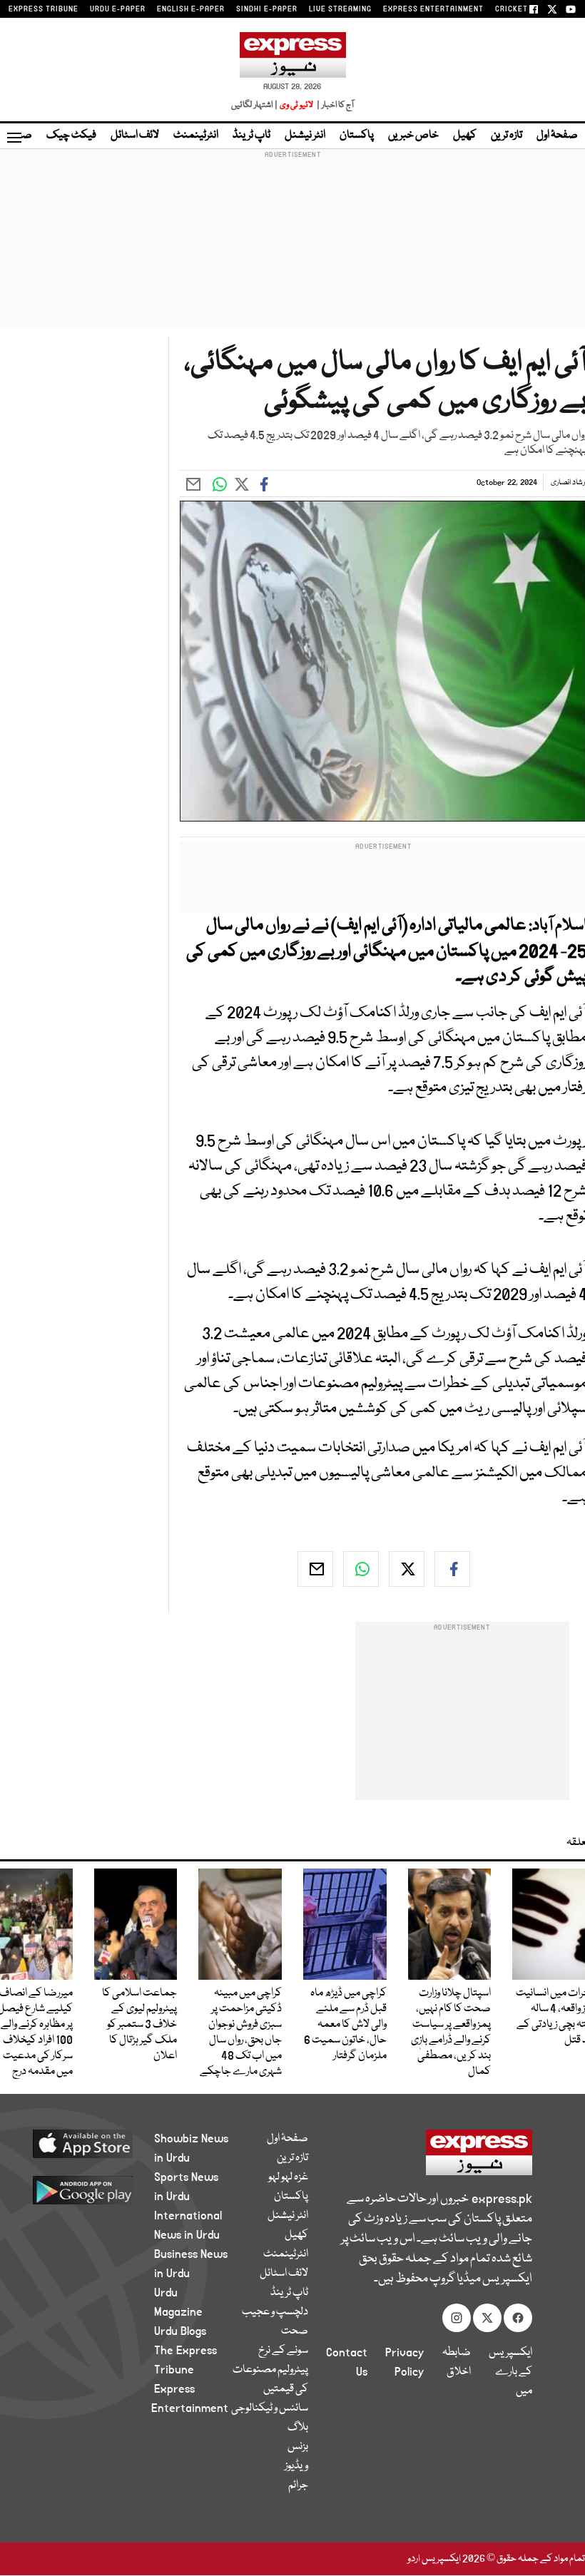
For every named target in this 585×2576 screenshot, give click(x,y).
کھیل (465, 136)
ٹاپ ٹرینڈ (251, 136)
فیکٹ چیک (71, 136)
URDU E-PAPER (118, 9)
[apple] (93, 2143)
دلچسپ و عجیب (275, 2312)
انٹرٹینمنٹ (196, 136)
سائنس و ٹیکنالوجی (270, 2408)
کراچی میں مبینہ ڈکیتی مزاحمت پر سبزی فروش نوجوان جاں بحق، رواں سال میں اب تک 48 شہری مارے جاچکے (241, 2033)
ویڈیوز (296, 2466)
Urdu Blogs (180, 2331)
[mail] (315, 1569)
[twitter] (407, 1569)
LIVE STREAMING (340, 9)
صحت (295, 2331)
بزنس (298, 2447)
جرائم (298, 2485)
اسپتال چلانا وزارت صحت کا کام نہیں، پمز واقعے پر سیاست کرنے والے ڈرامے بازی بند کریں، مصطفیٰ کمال (451, 2033)
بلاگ (298, 2428)
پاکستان (357, 136)
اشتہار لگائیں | (255, 105)
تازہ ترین (507, 136)
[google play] (93, 2189)
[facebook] (452, 1569)
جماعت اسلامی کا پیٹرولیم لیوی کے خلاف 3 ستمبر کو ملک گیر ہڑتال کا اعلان (139, 2025)
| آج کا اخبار (334, 105)
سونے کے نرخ (283, 2351)
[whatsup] (361, 1569)
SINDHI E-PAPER (267, 9)
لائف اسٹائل (135, 136)
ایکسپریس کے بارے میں (510, 2372)
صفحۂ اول (557, 136)
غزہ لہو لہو (288, 2177)
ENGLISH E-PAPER (191, 9)
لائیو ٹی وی (296, 105)
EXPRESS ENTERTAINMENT (433, 9)
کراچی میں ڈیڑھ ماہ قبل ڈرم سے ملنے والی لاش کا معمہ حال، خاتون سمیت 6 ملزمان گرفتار (345, 2025)
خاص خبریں (413, 136)
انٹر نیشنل (305, 136)
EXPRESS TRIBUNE (44, 9)
